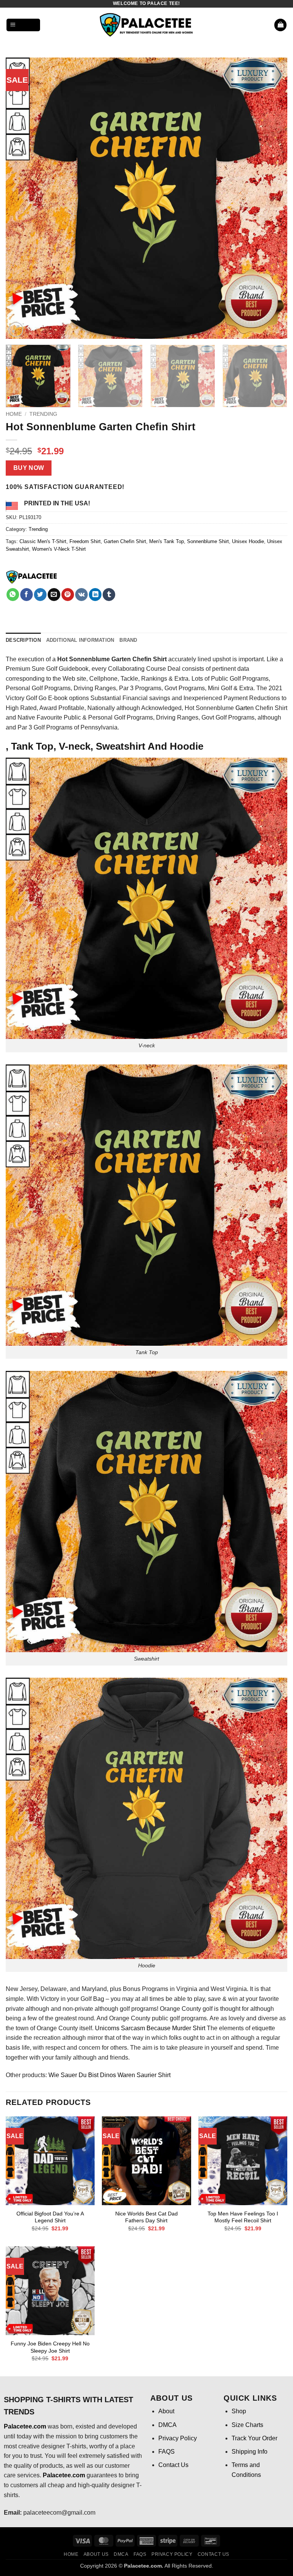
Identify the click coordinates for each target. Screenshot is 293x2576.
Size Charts (247, 2425)
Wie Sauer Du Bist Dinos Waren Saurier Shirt (109, 2075)
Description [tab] (23, 640)
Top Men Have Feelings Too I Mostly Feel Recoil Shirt (243, 2217)
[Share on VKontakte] (81, 595)
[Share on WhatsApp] (13, 595)
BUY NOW (29, 468)
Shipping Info (250, 2452)
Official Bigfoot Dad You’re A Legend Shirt (50, 2217)
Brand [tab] (128, 640)
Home (14, 414)
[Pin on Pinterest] (68, 595)
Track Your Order (254, 2438)
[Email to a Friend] (54, 595)
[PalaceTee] (32, 577)
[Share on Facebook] (27, 595)
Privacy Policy (178, 2438)
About (166, 2411)
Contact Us (173, 2465)
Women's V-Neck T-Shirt (59, 549)
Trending (43, 414)
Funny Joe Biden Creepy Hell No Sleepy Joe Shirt (50, 2347)
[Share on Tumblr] (109, 595)
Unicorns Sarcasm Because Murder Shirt (150, 2028)
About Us (96, 2554)
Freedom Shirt (85, 541)
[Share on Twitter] (40, 595)
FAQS (167, 2452)
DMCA (167, 2425)
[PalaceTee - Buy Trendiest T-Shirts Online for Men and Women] (146, 25)
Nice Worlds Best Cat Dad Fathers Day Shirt (146, 2217)
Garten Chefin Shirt (125, 541)
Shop (239, 2411)
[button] (23, 25)
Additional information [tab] (80, 640)
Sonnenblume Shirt (208, 541)
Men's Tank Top (167, 541)
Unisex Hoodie (248, 541)
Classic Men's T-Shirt (43, 541)
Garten (245, 708)
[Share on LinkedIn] (95, 595)
